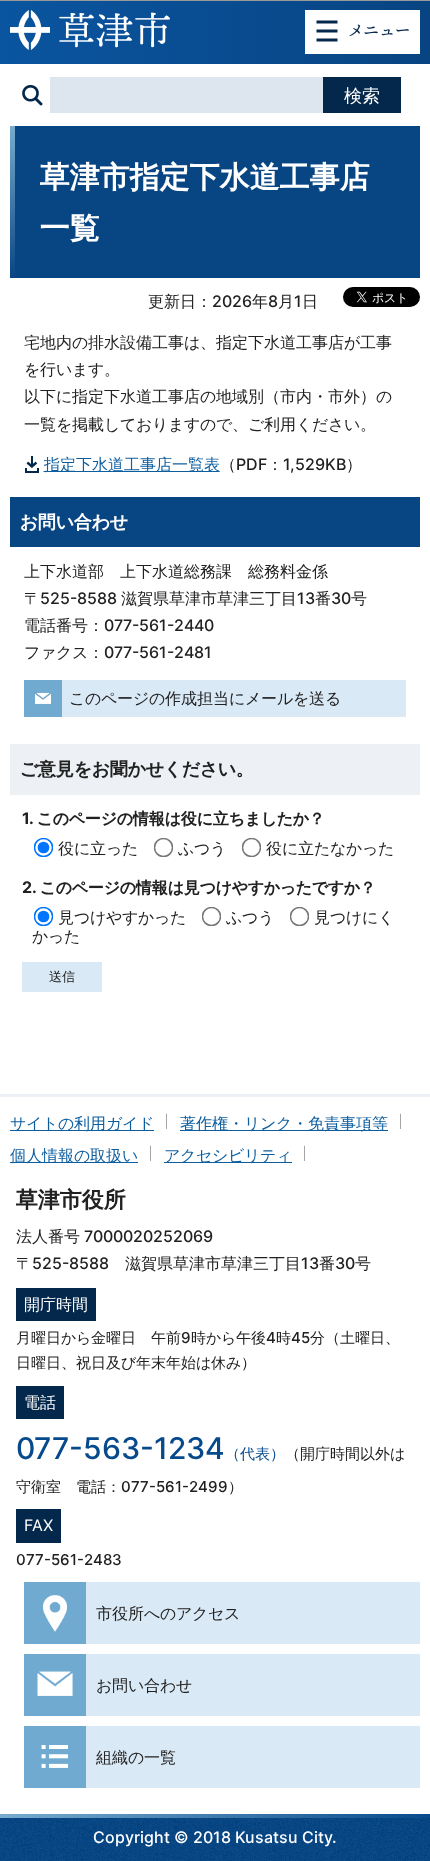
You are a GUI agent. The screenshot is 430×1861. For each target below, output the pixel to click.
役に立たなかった (330, 848)
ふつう (202, 848)
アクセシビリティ (228, 1155)
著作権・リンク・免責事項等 (284, 1123)
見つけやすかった (122, 917)
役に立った (98, 848)
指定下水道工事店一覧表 (132, 464)
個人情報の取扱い (74, 1155)
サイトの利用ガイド (82, 1123)
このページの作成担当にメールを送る (205, 698)
